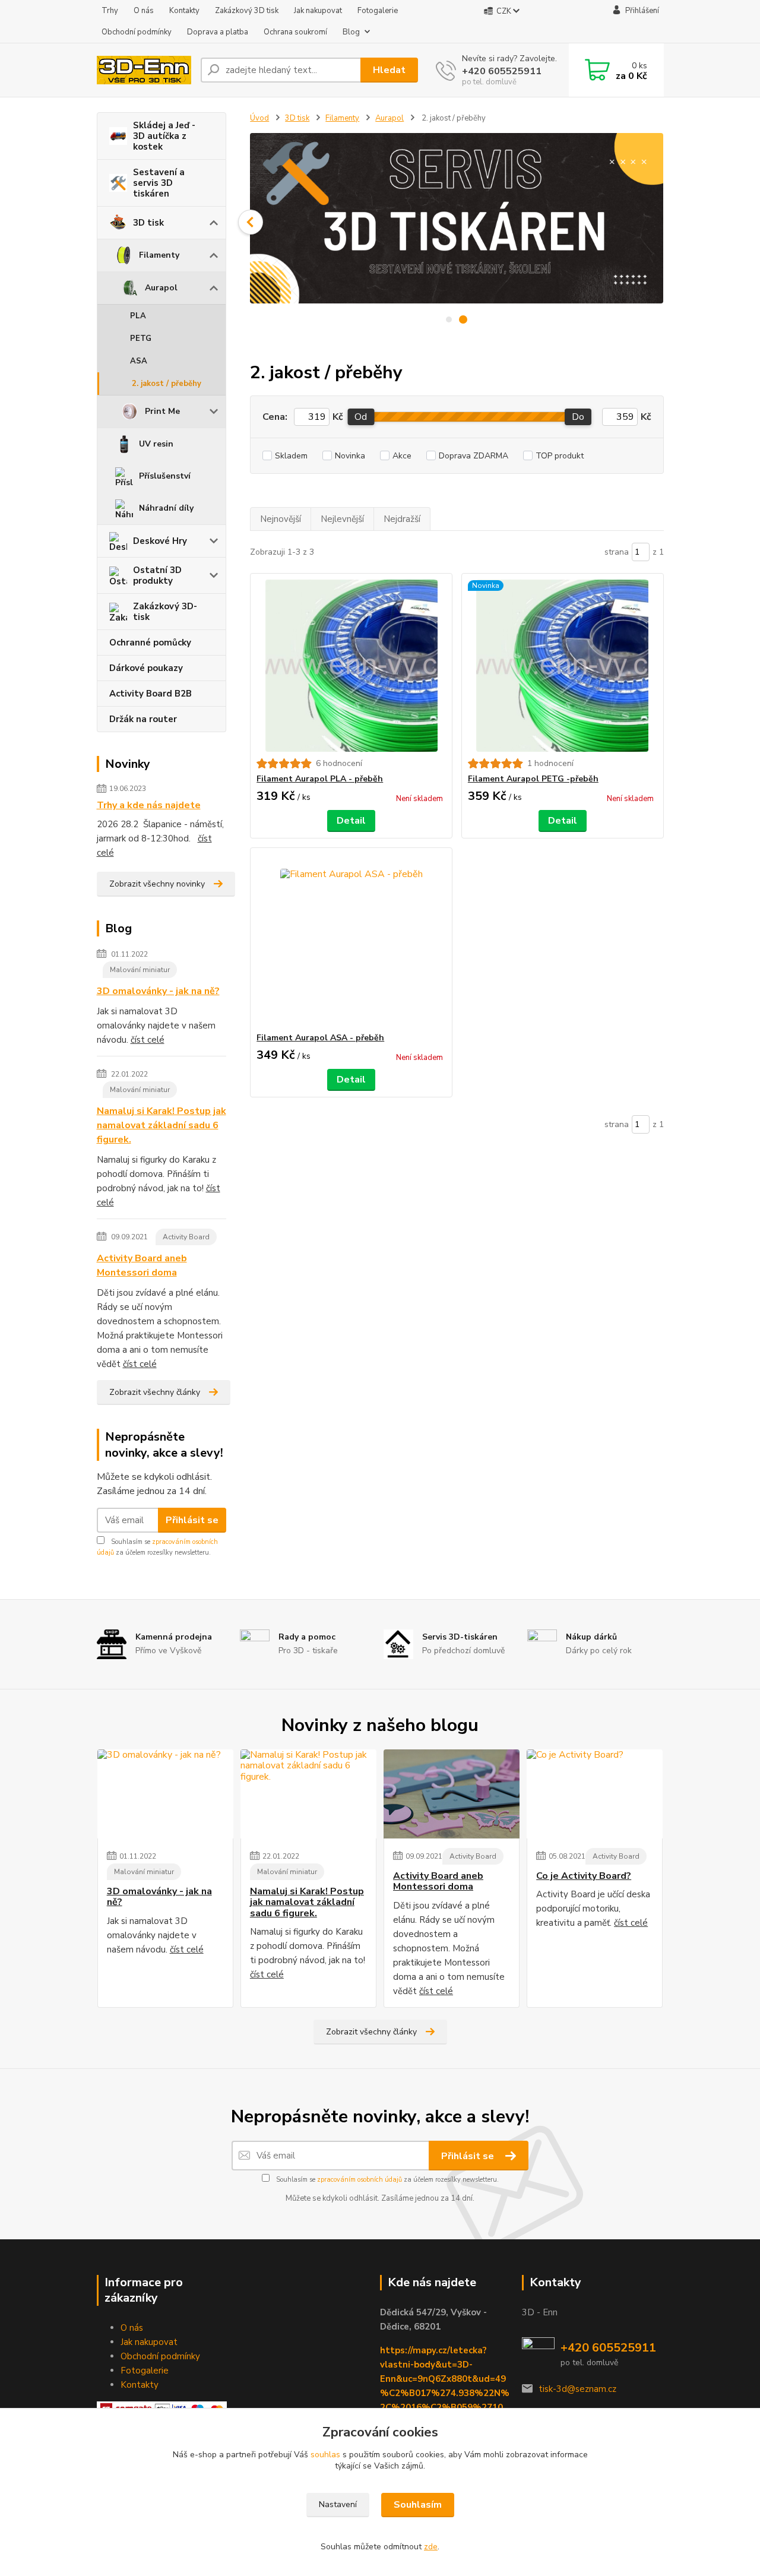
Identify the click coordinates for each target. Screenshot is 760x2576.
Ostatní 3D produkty (157, 575)
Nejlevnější (342, 519)
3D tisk (148, 223)
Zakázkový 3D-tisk (165, 612)
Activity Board (186, 1237)
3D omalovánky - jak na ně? (158, 991)
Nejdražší (402, 519)
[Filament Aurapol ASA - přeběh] (351, 940)
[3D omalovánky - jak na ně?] (165, 1794)
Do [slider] (578, 417)
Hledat (389, 70)
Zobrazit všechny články (155, 1392)
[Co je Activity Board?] (595, 1794)
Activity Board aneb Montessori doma (142, 1265)
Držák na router (143, 719)
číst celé (148, 1040)
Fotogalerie (378, 11)
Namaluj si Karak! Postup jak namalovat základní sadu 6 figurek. (161, 1125)
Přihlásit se (192, 1520)
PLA (138, 316)
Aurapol (161, 288)
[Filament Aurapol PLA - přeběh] (351, 666)
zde (431, 2547)
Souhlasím (418, 2505)
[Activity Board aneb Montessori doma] (452, 1794)
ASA (139, 361)
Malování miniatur (140, 970)
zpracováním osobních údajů (360, 2180)
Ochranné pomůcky (150, 643)
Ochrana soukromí (295, 32)
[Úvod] (144, 70)
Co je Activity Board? (584, 1876)
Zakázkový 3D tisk (247, 11)
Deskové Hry (160, 541)
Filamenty (159, 255)
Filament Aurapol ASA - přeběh (320, 1038)
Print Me (162, 411)
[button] (251, 222)
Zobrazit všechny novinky (157, 884)
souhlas (325, 2455)
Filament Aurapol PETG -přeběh (533, 779)
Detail (351, 821)
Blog (351, 32)
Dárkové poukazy (146, 668)
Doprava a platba (218, 32)
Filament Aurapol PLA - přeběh (320, 779)
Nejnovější (281, 519)
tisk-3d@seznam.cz (577, 2389)
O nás (144, 11)
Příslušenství (165, 476)
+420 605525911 (502, 71)
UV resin (156, 444)
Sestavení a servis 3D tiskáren (159, 183)
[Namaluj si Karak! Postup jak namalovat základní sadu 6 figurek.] (308, 1794)
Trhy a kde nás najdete (149, 805)
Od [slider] (361, 417)
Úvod (259, 118)
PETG (141, 338)
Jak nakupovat (318, 11)
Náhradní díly (166, 508)
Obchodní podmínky (137, 32)
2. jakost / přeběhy (167, 384)
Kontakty (184, 11)
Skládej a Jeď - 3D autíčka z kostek (164, 136)
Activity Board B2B (151, 694)
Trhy (110, 11)
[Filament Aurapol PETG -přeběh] (563, 666)
